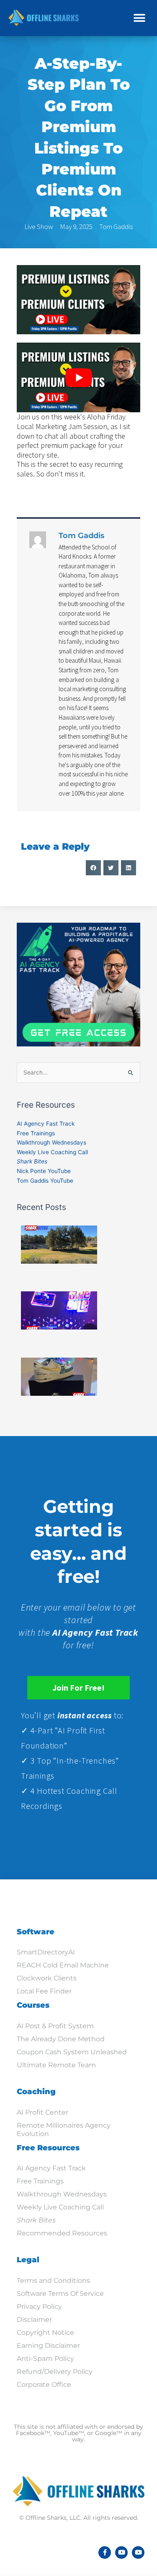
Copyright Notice (45, 2333)
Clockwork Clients (47, 1978)
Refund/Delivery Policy (55, 2372)
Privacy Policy (39, 2307)
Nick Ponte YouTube (44, 1171)
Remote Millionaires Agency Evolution (64, 2130)
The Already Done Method (61, 2039)
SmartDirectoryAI (46, 1952)
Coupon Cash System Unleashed (72, 2052)
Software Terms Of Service (60, 2294)
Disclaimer (34, 2320)
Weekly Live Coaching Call (52, 1152)
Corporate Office (44, 2385)
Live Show (39, 226)
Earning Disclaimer (48, 2346)
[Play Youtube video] (78, 377)
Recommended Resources (62, 2233)
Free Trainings (36, 1133)
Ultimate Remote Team (56, 2065)
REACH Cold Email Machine (63, 1965)
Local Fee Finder (44, 1991)
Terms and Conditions (53, 2281)
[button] (139, 18)
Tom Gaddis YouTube (45, 1181)
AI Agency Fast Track (46, 1124)
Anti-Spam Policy (45, 2359)
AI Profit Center (42, 2112)
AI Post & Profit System (55, 2026)
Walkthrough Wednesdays (51, 1142)
